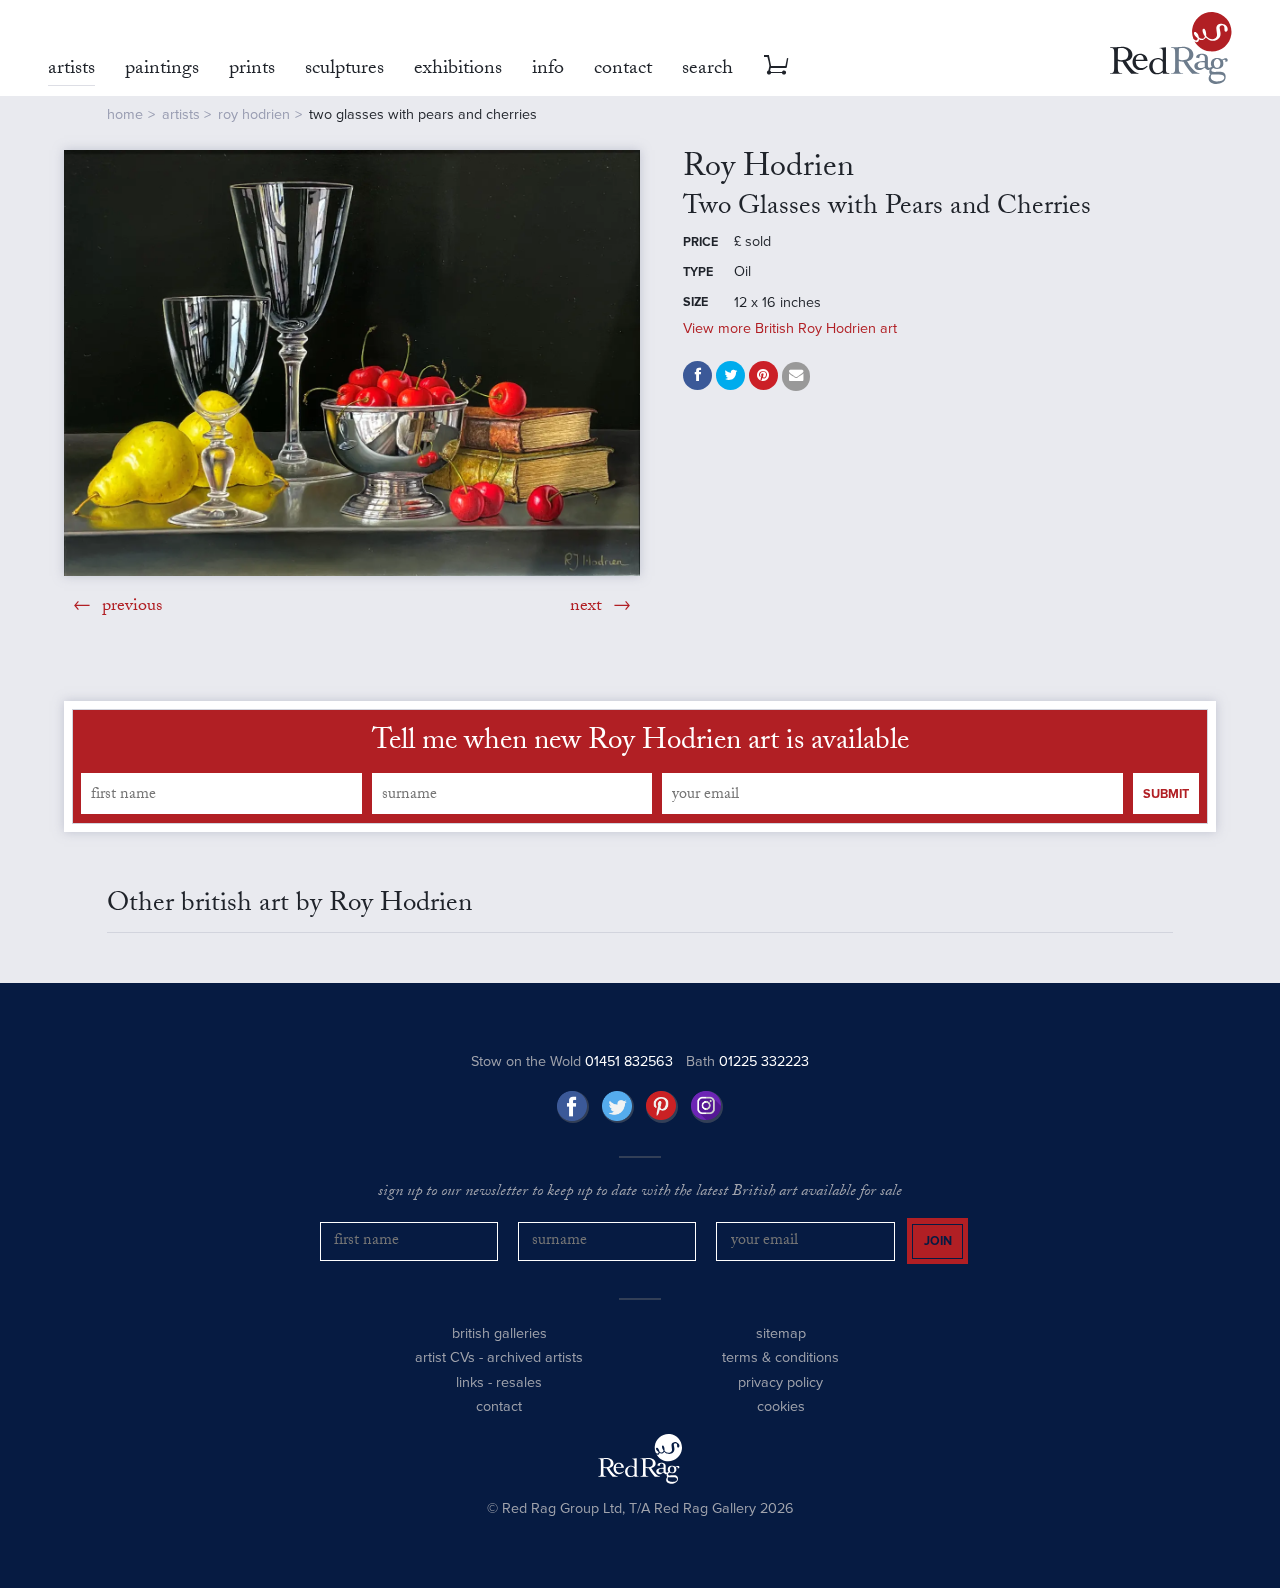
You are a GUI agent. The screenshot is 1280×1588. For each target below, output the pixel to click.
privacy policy (780, 1382)
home (125, 114)
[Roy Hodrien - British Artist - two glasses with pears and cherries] (352, 362)
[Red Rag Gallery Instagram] (707, 1107)
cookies (781, 1406)
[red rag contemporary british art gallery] (1171, 48)
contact (499, 1406)
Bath (747, 1061)
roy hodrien (254, 114)
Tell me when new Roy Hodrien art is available (640, 744)
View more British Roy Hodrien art (790, 328)
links (470, 1382)
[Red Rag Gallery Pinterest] (662, 1107)
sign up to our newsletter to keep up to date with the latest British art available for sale (640, 1193)
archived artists (535, 1357)
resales (519, 1382)
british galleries (499, 1333)
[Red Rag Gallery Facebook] (573, 1107)
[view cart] (776, 65)
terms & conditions (780, 1357)
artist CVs (445, 1357)
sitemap (781, 1333)
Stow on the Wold (572, 1061)
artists (181, 114)
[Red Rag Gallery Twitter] (618, 1107)
